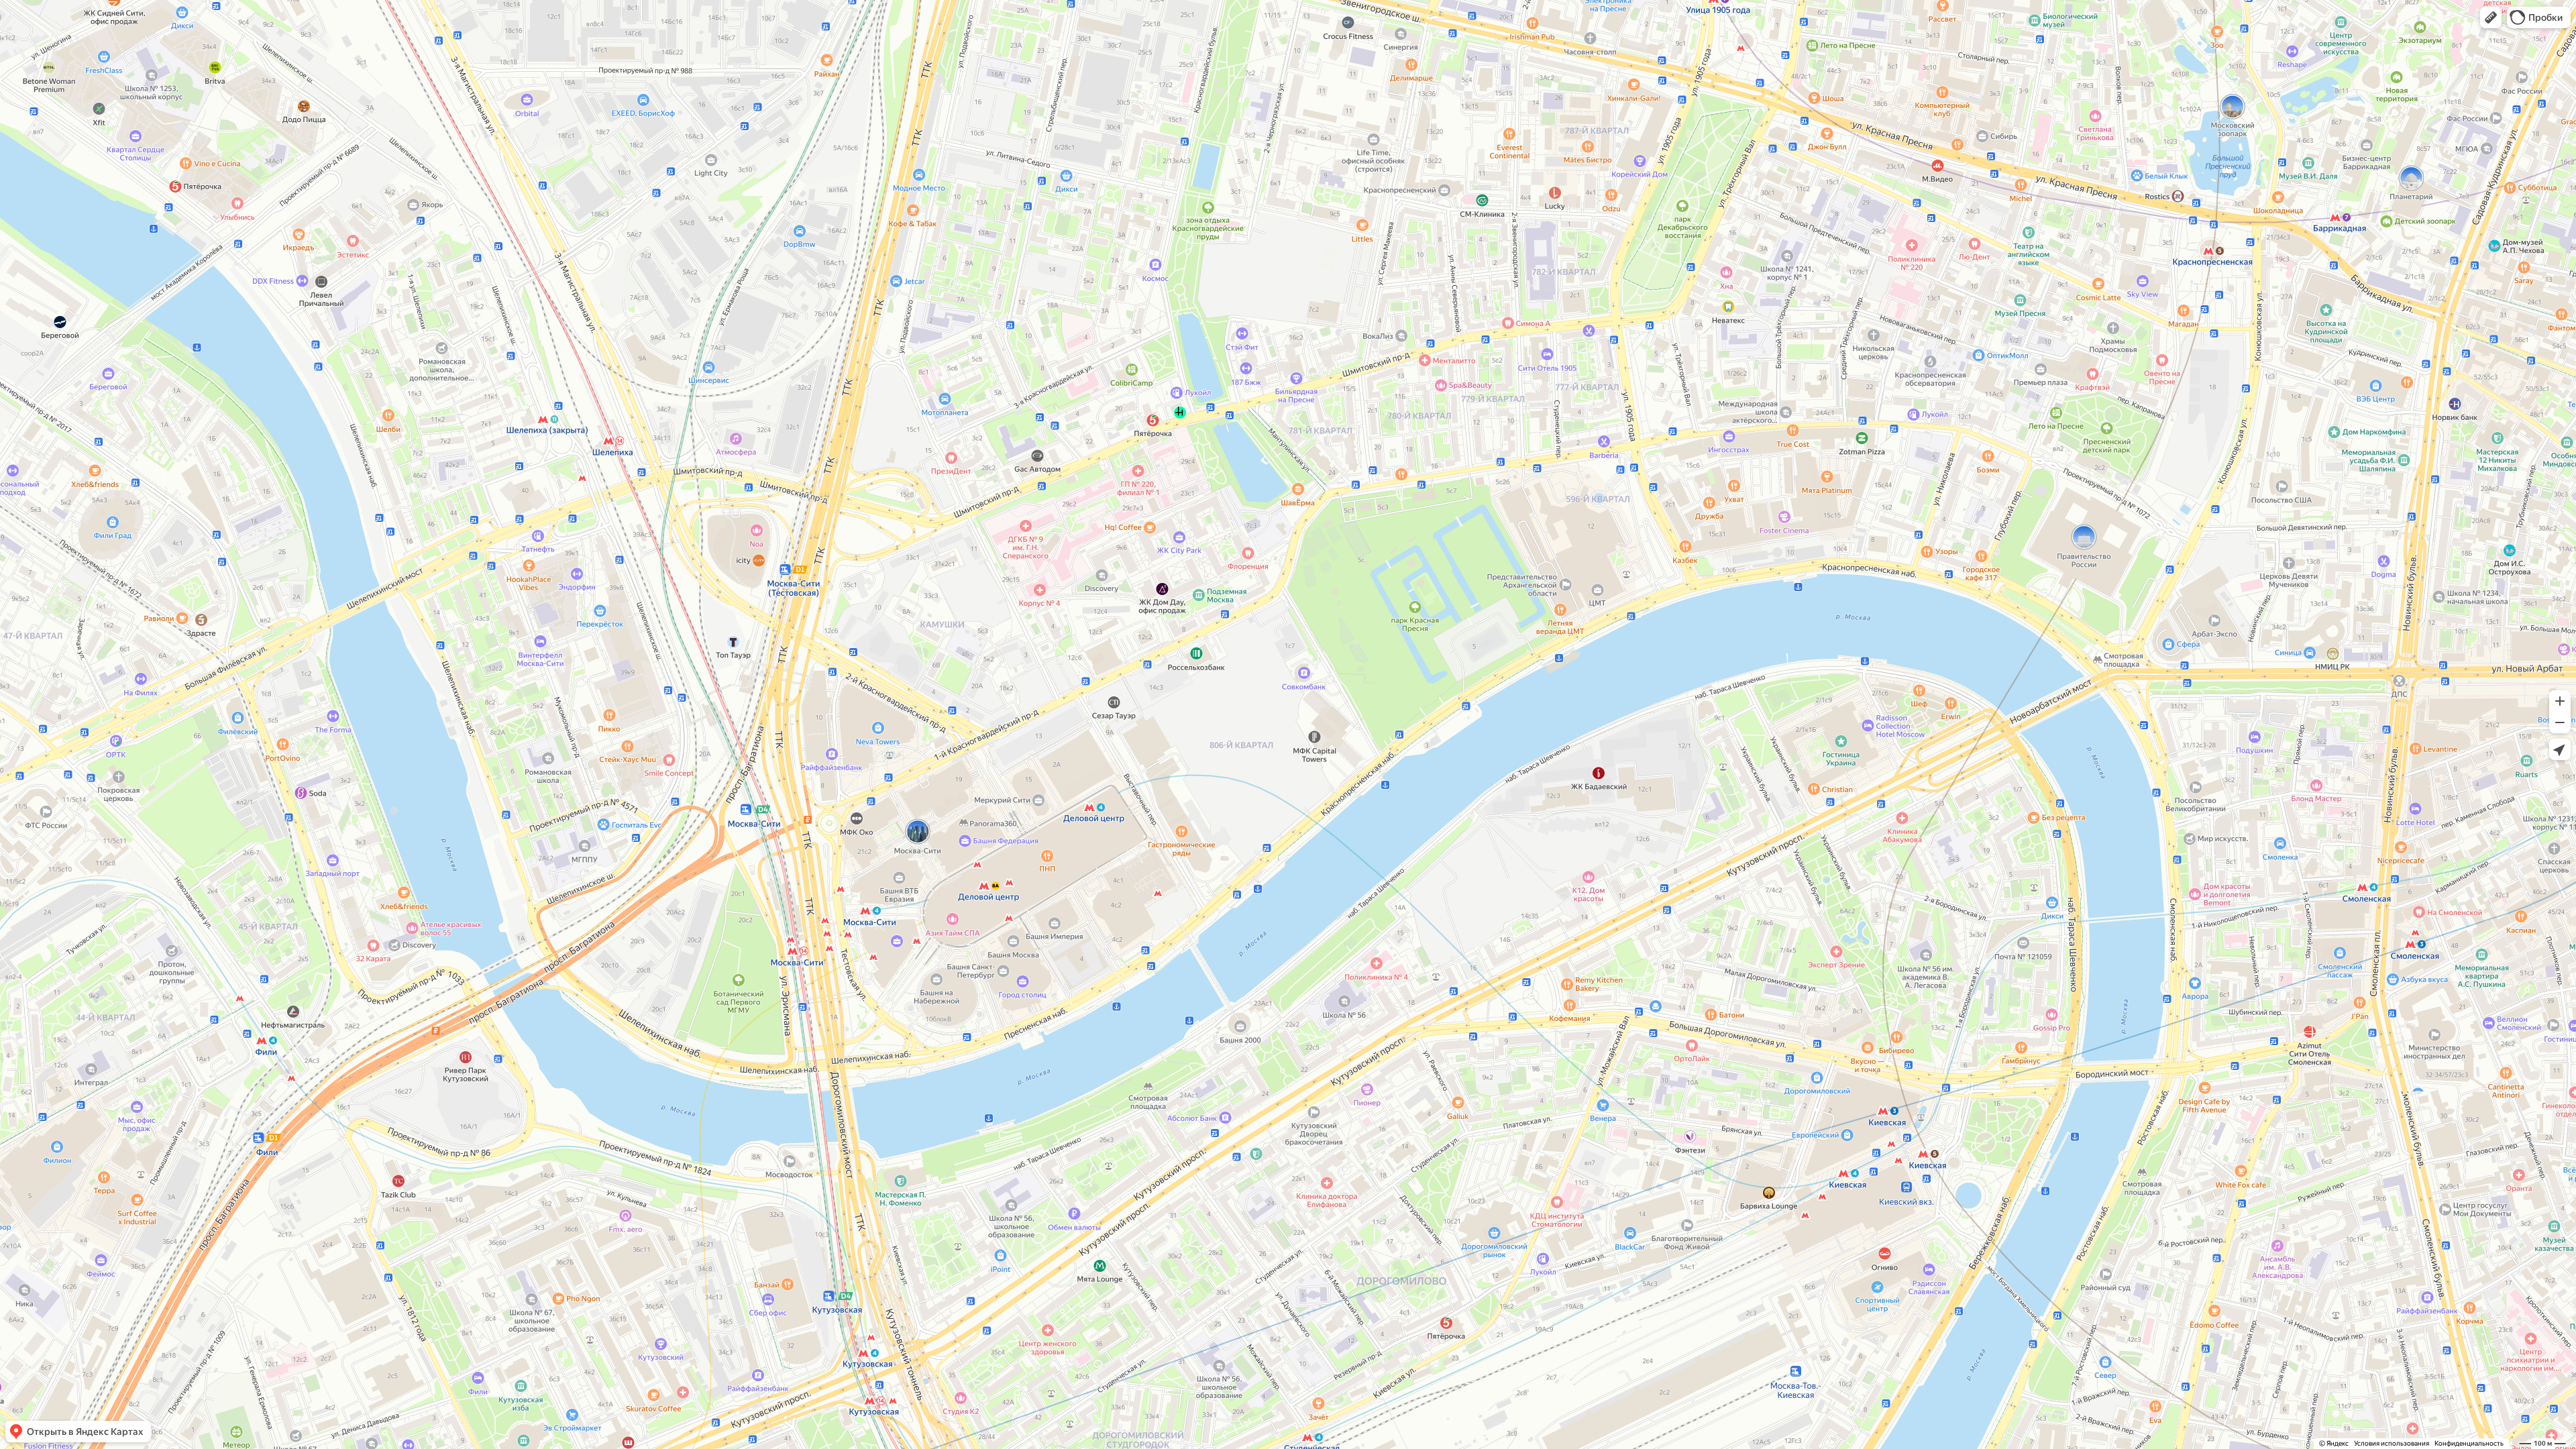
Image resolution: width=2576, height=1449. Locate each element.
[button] (2491, 17)
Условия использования (2392, 1443)
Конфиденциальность (2469, 1443)
